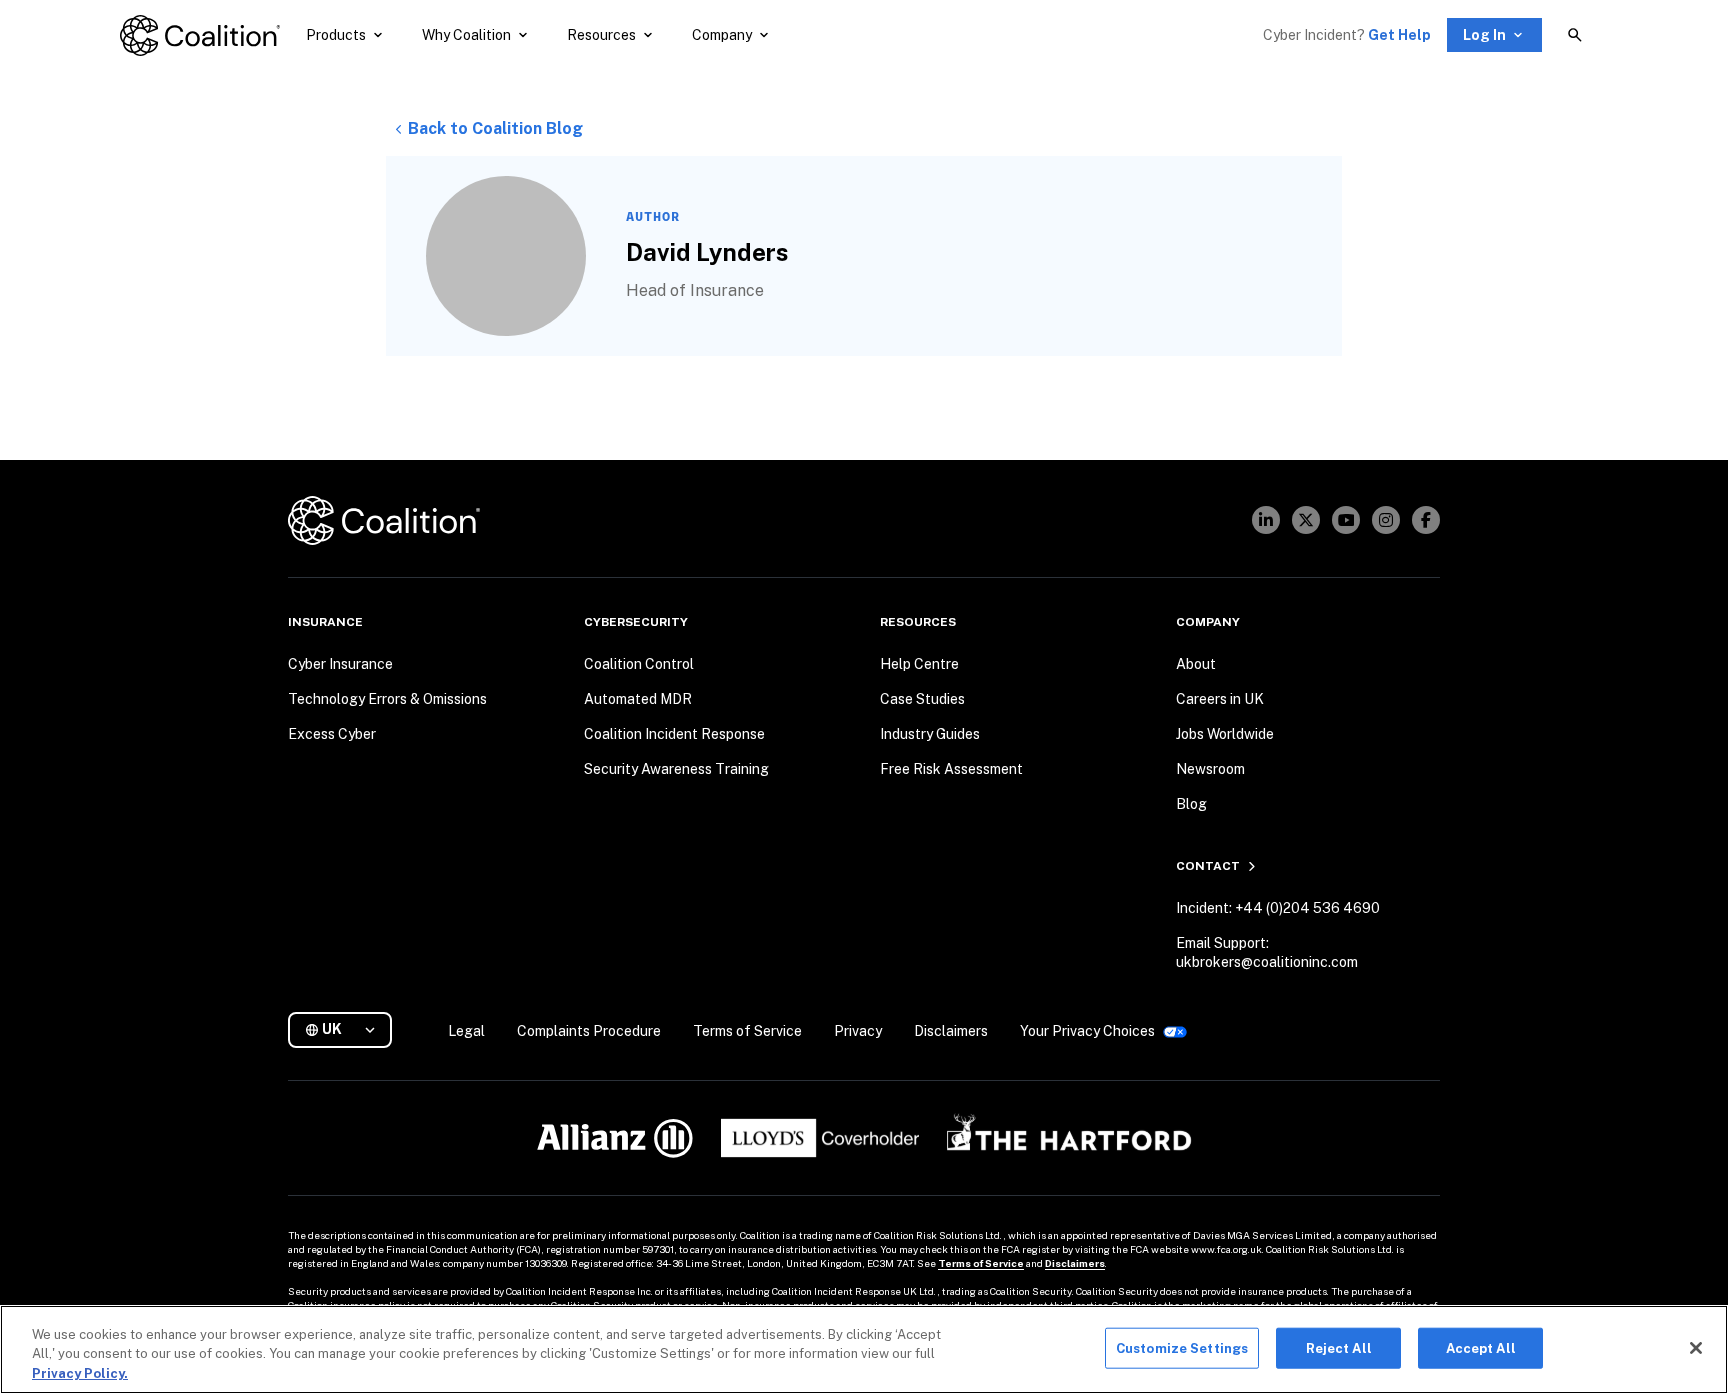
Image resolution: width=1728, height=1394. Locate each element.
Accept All (1481, 1347)
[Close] (1696, 1348)
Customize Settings (1182, 1347)
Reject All (1339, 1347)
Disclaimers (1075, 1263)
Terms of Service (981, 1263)
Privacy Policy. (80, 1373)
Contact (1208, 866)
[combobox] (348, 1029)
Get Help (1399, 35)
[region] (864, 1349)
